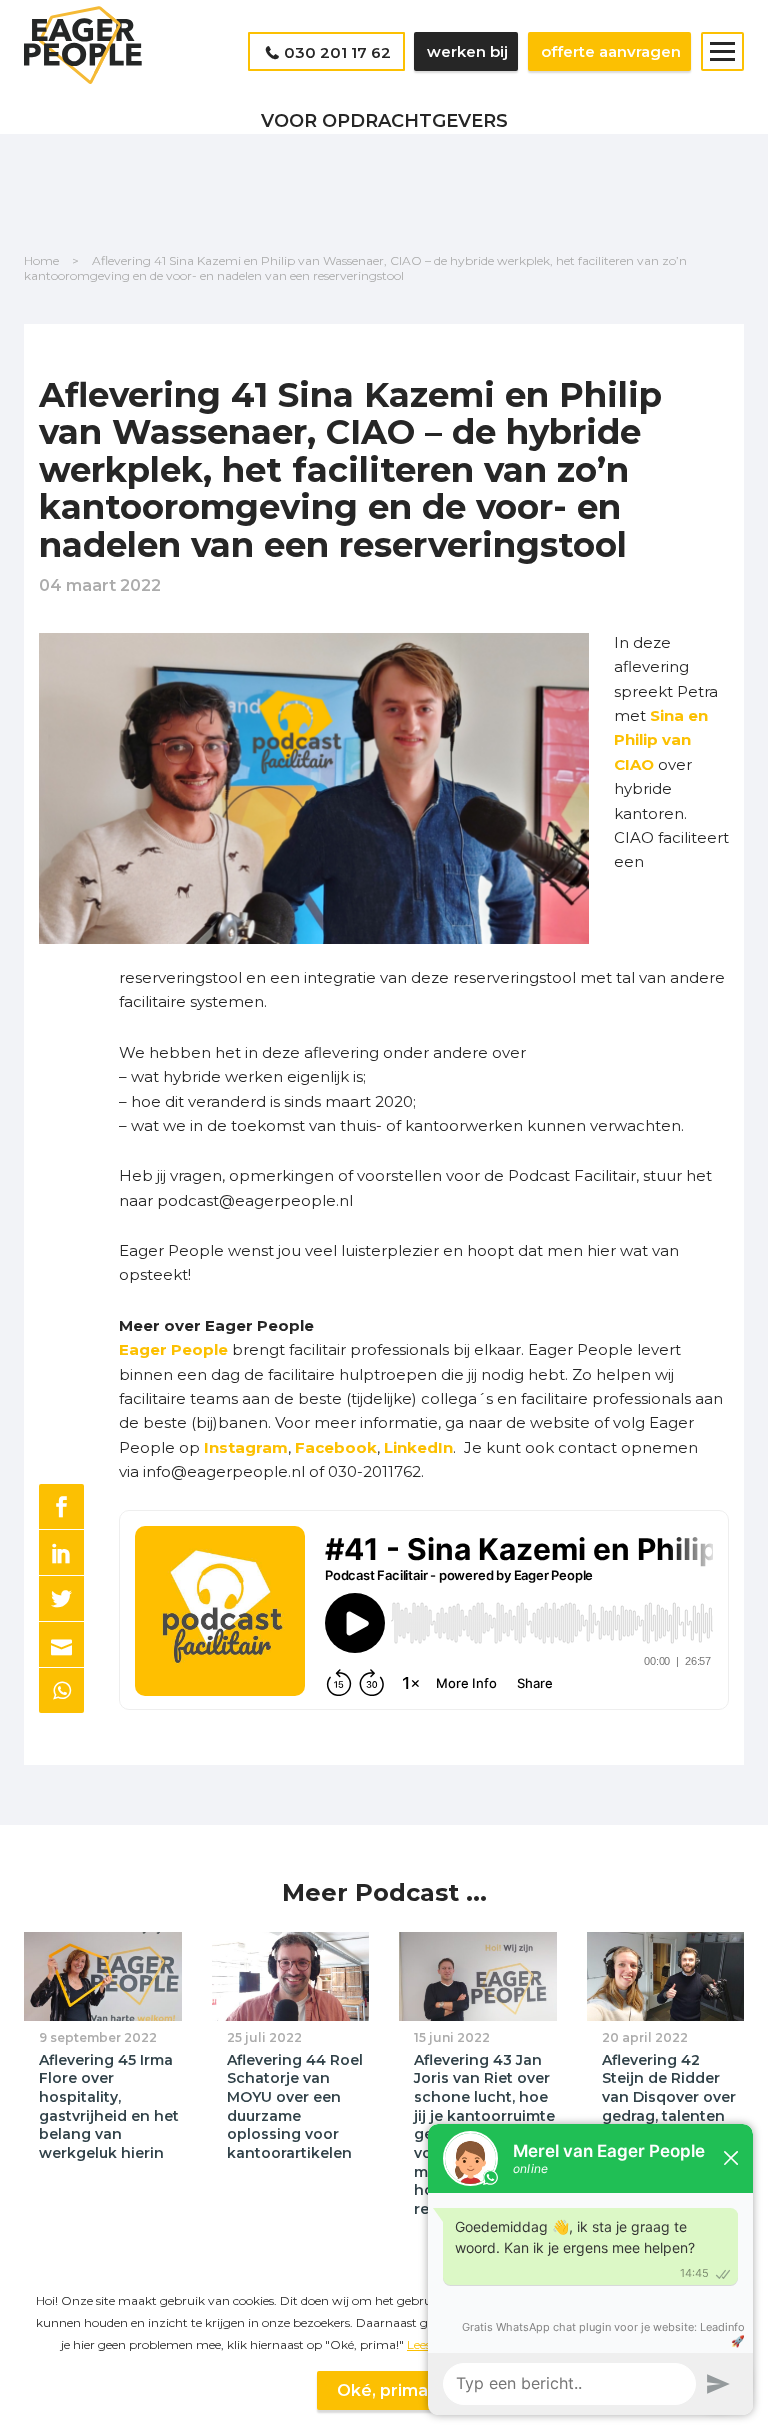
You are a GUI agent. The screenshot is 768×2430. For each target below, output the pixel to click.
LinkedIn (418, 1447)
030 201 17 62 (337, 52)
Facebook (336, 1447)
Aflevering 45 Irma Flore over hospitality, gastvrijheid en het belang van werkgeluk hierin (109, 2106)
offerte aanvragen (611, 51)
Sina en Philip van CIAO (661, 740)
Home (41, 260)
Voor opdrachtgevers (384, 121)
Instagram (246, 1447)
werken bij (467, 51)
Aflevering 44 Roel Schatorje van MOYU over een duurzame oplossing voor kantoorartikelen (295, 2106)
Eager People (173, 1349)
